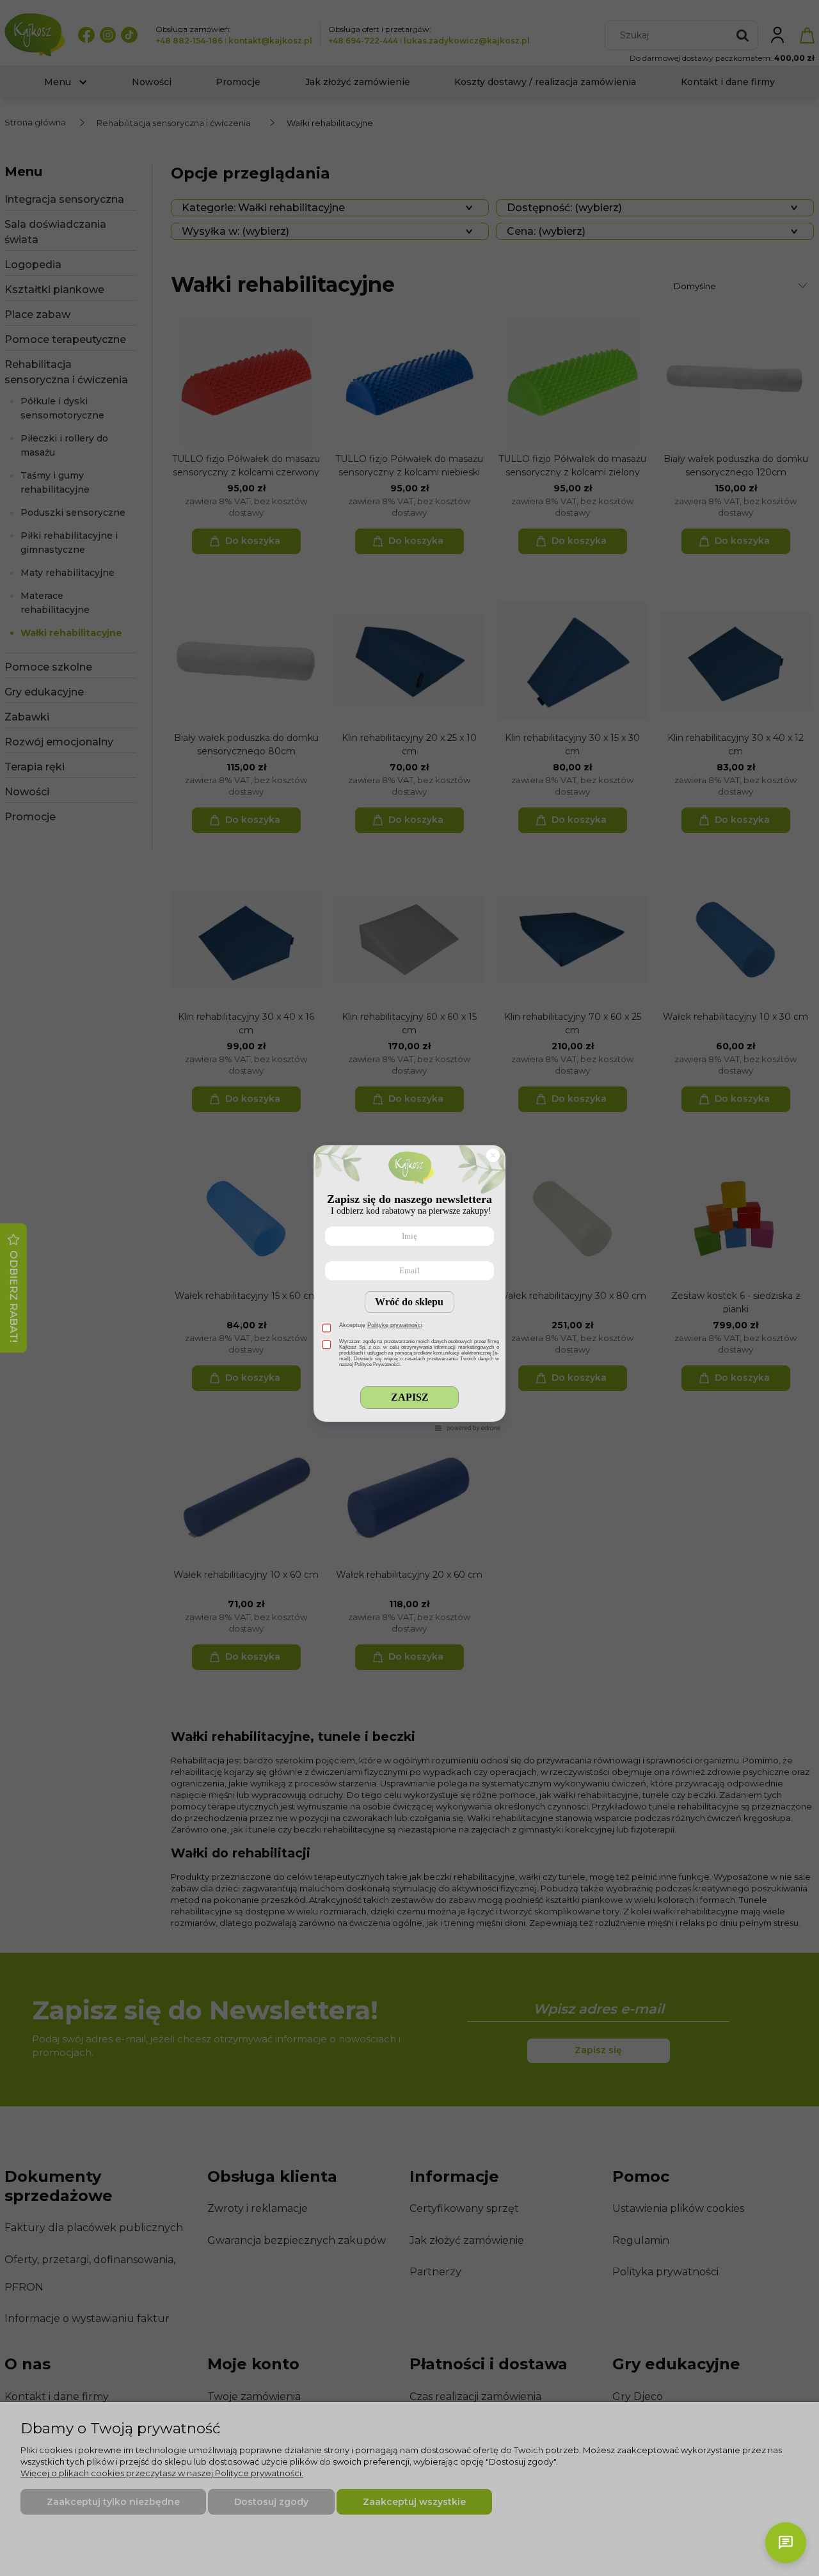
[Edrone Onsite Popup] (409, 1288)
